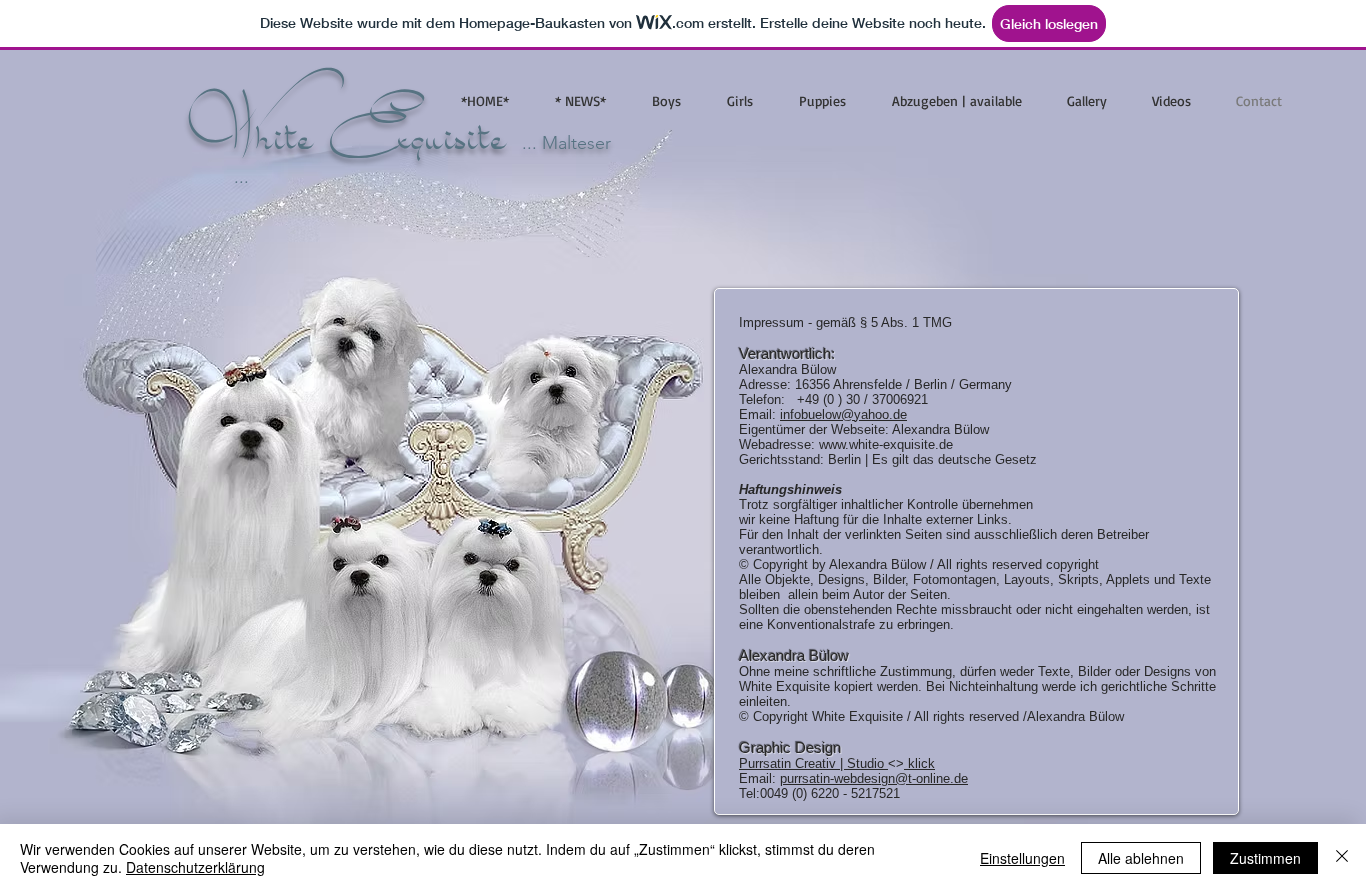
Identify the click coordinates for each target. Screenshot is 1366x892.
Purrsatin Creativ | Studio (813, 763)
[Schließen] (1342, 858)
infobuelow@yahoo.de (843, 414)
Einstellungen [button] (1022, 858)
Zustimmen (1265, 858)
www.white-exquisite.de (886, 444)
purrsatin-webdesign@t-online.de (874, 778)
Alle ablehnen (1141, 858)
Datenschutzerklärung (195, 867)
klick (919, 763)
